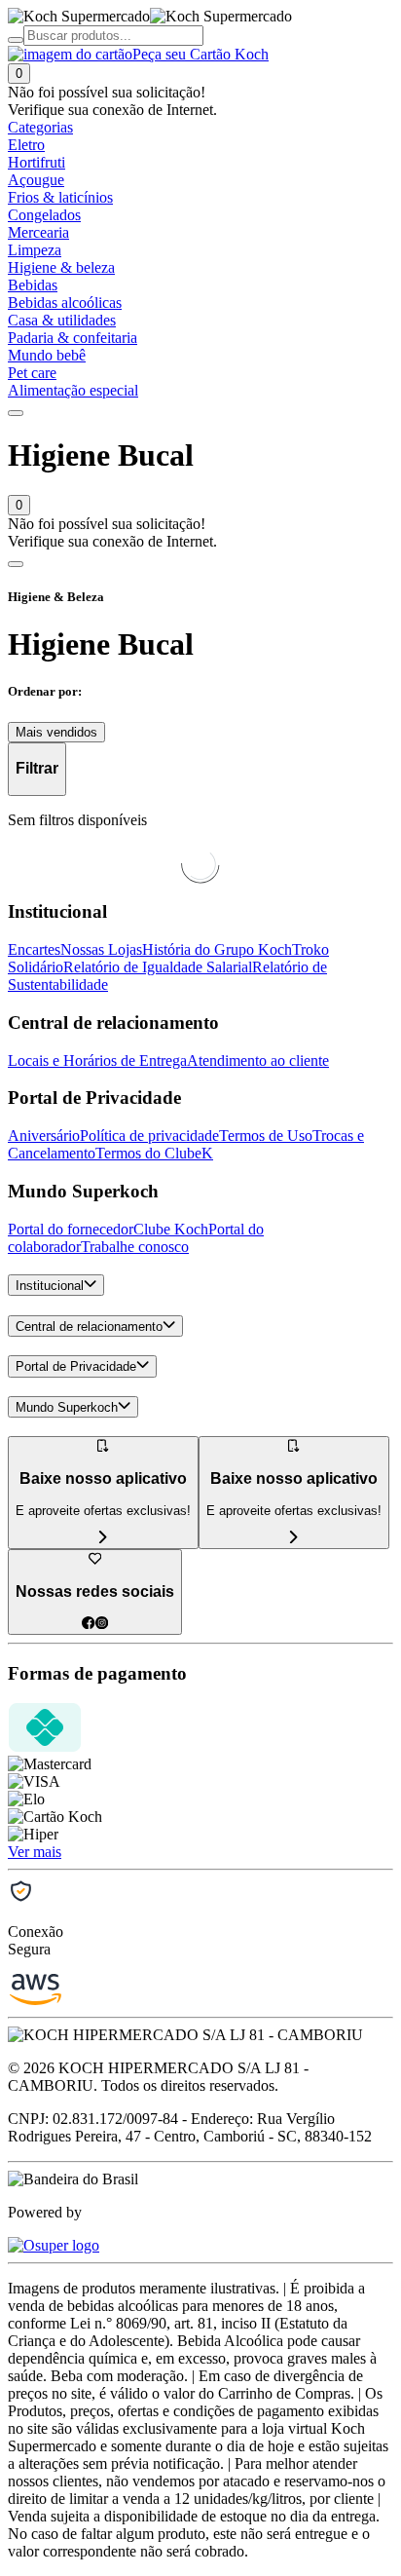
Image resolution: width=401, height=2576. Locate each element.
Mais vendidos (56, 732)
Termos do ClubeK (154, 1153)
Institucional (50, 1286)
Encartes (34, 949)
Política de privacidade (149, 1136)
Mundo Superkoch (67, 1407)
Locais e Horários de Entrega (97, 1061)
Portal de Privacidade (76, 1367)
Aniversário (44, 1136)
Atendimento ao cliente (258, 1061)
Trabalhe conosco (135, 1247)
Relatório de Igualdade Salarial (158, 967)
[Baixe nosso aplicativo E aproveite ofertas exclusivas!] (294, 1538)
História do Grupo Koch (217, 949)
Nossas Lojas (101, 949)
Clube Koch (171, 1229)
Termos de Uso (266, 1136)
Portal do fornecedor (71, 1229)
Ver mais (35, 1852)
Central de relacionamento (89, 1326)
